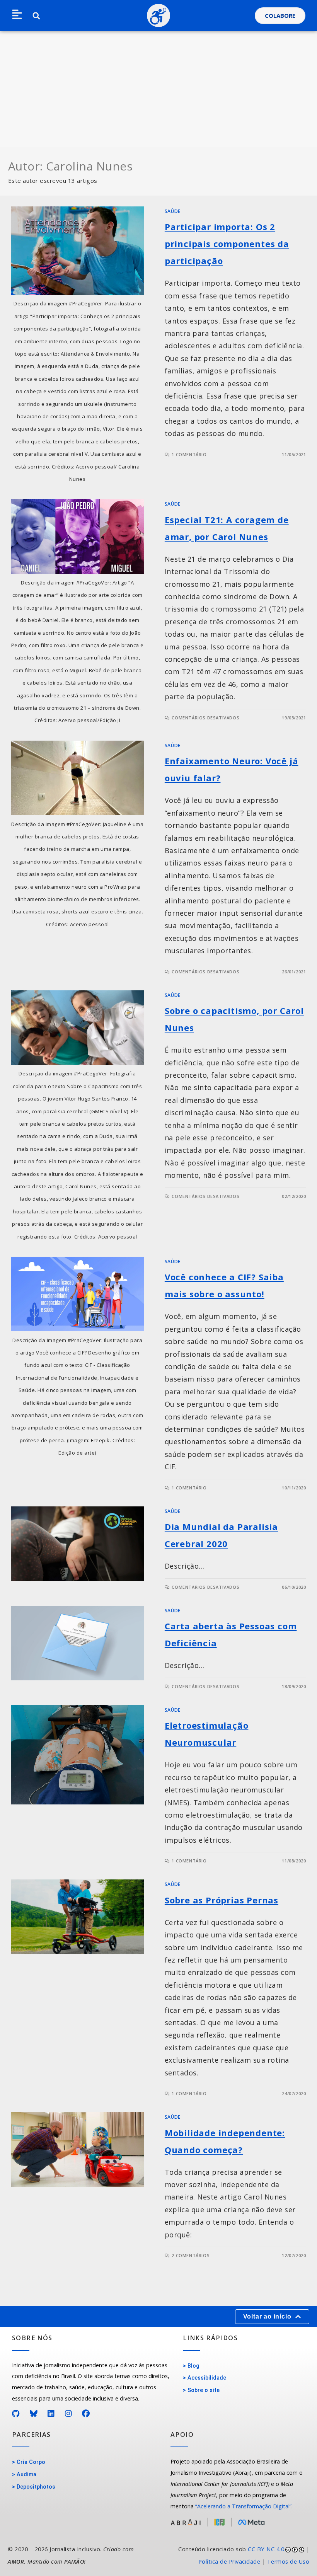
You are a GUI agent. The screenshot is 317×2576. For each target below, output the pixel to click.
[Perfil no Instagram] (69, 2414)
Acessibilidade (207, 2378)
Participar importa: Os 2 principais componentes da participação (227, 244)
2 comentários (191, 2255)
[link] (238, 2556)
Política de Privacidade (229, 2562)
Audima (26, 2475)
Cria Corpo (31, 2462)
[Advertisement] (158, 89)
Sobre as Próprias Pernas (222, 1900)
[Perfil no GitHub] (16, 2414)
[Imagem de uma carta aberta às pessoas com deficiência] (78, 1643)
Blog (193, 2366)
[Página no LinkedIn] (51, 2414)
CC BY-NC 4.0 (266, 2549)
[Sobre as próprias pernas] (78, 1917)
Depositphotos (36, 2487)
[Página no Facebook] (86, 2414)
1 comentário (189, 454)
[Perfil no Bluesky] (34, 2414)
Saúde (173, 211)
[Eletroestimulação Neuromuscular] (78, 1755)
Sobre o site (204, 2390)
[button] (17, 15)
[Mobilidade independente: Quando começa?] (78, 2149)
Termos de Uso (288, 2562)
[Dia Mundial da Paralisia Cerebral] (78, 1544)
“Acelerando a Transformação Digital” (243, 2506)
